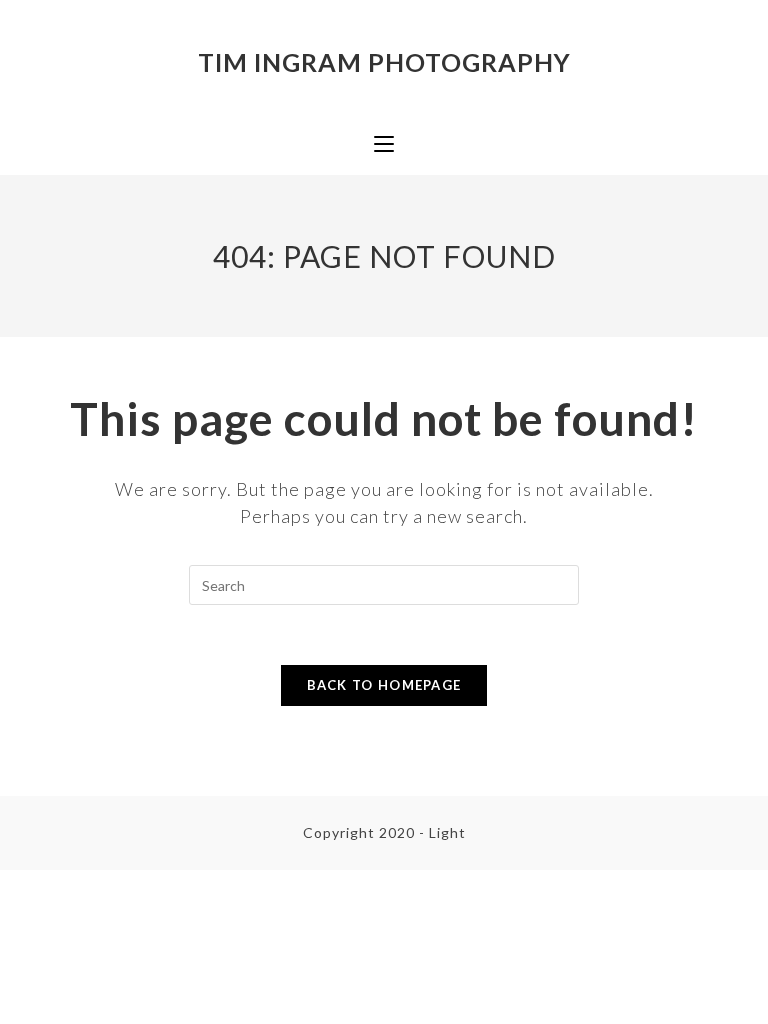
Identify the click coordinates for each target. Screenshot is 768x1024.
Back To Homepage (384, 685)
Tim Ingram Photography (384, 62)
